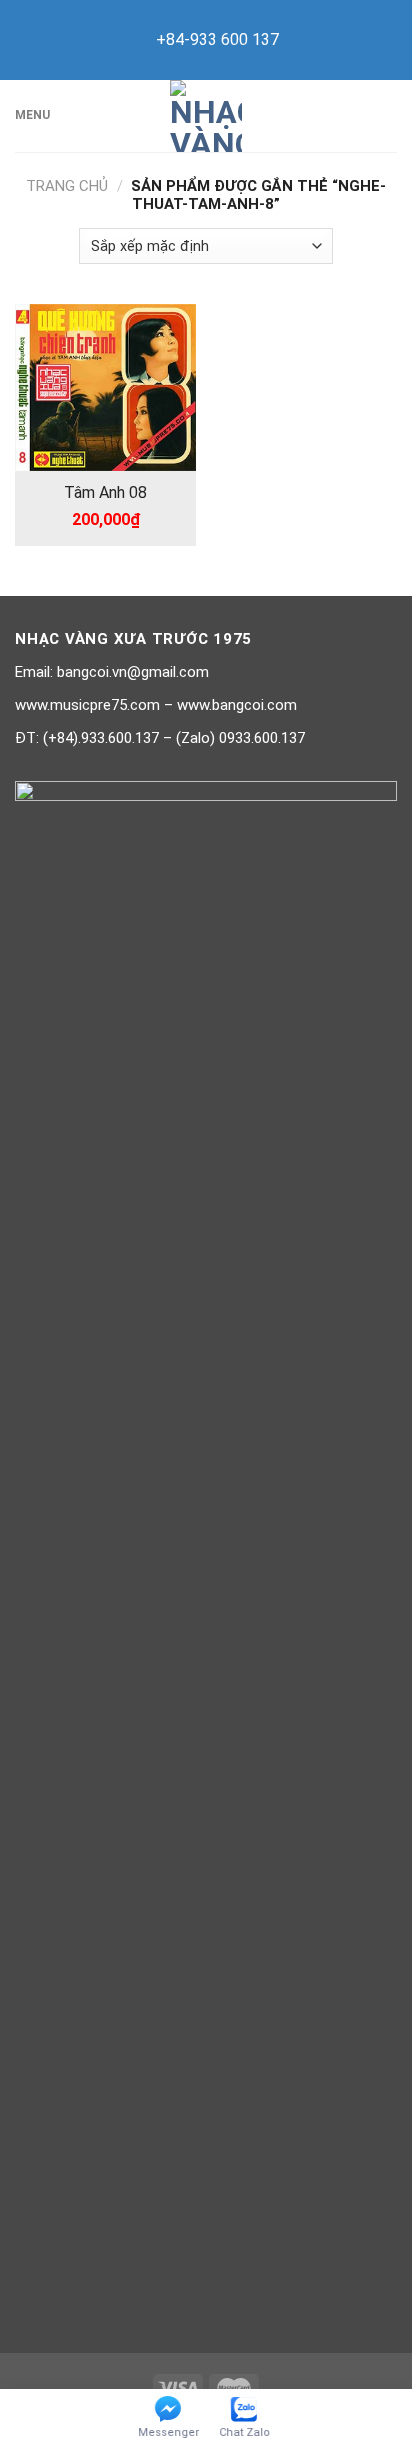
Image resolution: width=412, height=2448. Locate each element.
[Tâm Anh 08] (105, 387)
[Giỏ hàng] (387, 116)
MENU (32, 115)
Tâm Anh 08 (105, 492)
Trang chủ (67, 186)
